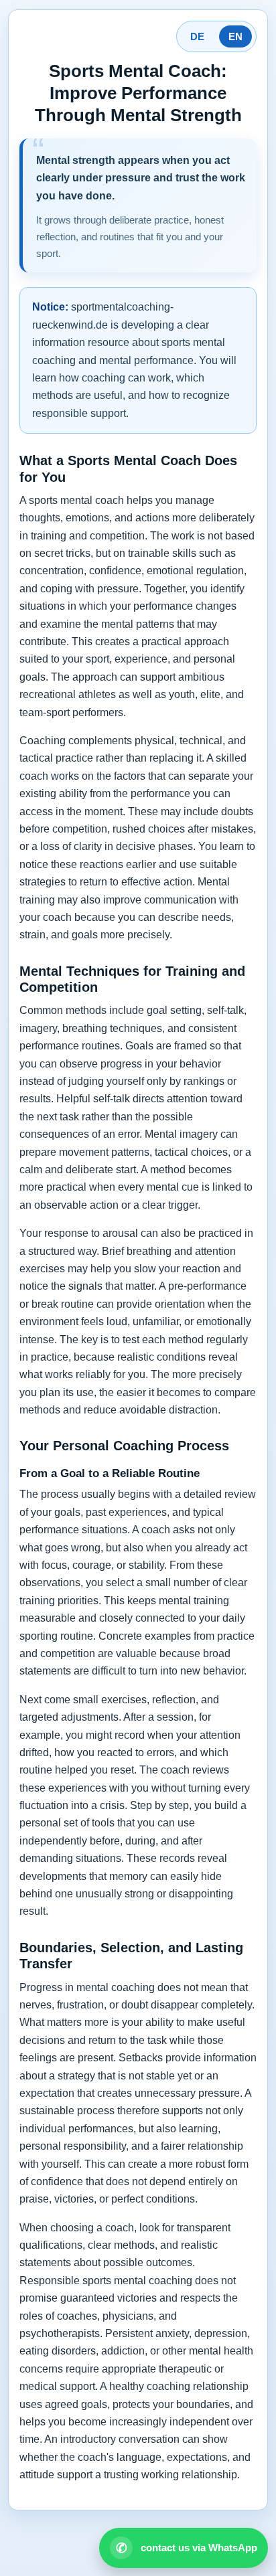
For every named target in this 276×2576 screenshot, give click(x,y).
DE (197, 36)
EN (235, 36)
